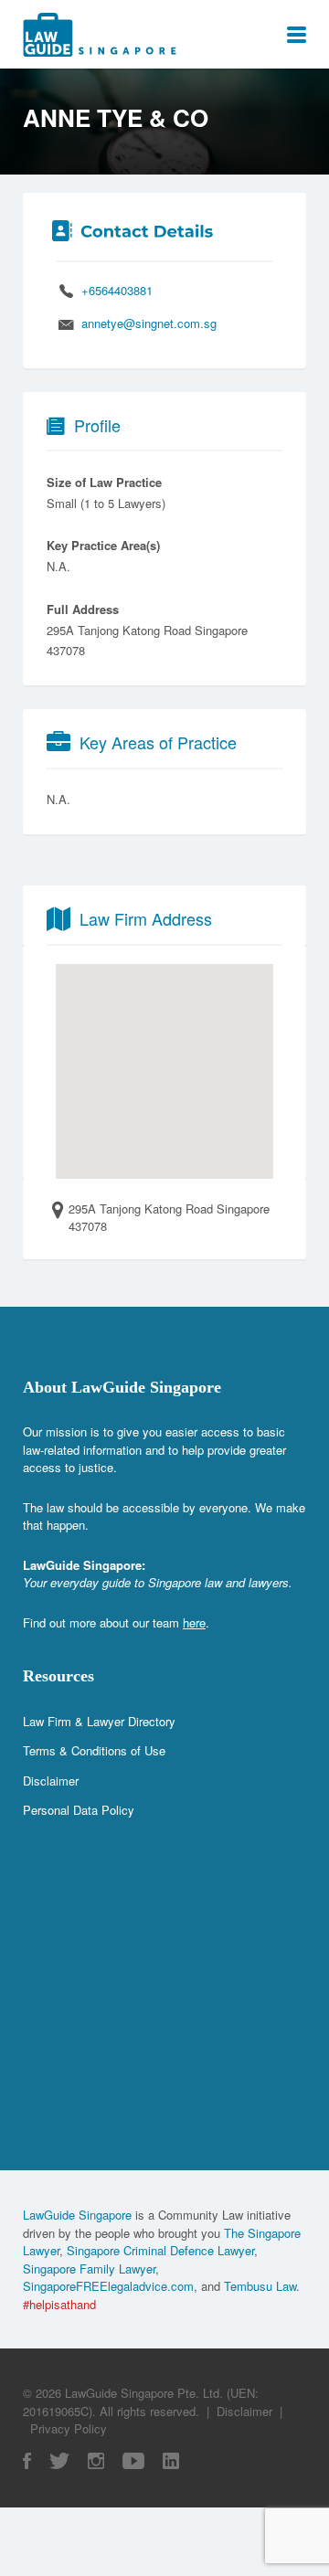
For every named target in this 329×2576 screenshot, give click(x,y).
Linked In (171, 2461)
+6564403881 (117, 290)
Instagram (96, 2461)
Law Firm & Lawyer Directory (99, 1721)
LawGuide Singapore (77, 2215)
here (194, 1622)
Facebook (27, 2461)
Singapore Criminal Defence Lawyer (160, 2250)
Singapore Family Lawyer (89, 2269)
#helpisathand (59, 2304)
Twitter (59, 2461)
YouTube (133, 2461)
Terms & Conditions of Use (94, 1750)
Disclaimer (51, 1781)
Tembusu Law (260, 2286)
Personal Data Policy (79, 1810)
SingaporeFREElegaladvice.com (108, 2286)
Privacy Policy (69, 2428)
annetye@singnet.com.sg (149, 323)
